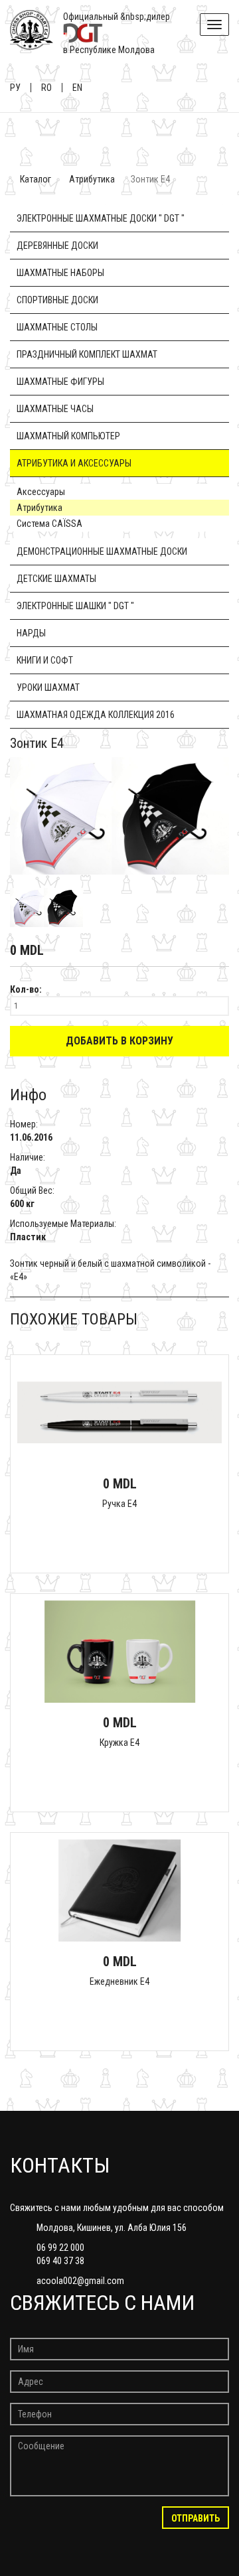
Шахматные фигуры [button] (60, 382)
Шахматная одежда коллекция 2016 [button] (96, 715)
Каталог (36, 179)
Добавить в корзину (119, 1041)
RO (46, 88)
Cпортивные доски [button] (57, 300)
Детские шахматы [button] (56, 579)
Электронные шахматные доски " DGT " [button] (101, 218)
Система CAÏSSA (49, 524)
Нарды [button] (31, 633)
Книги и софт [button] (45, 660)
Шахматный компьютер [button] (68, 436)
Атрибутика (92, 179)
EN (77, 88)
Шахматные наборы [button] (60, 273)
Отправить (196, 2518)
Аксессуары (41, 492)
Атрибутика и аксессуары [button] (74, 463)
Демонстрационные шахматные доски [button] (102, 551)
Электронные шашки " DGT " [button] (75, 606)
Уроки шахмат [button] (48, 687)
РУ (15, 88)
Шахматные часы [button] (55, 409)
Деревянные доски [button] (57, 246)
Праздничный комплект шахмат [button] (87, 354)
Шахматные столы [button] (57, 327)
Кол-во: (26, 989)
